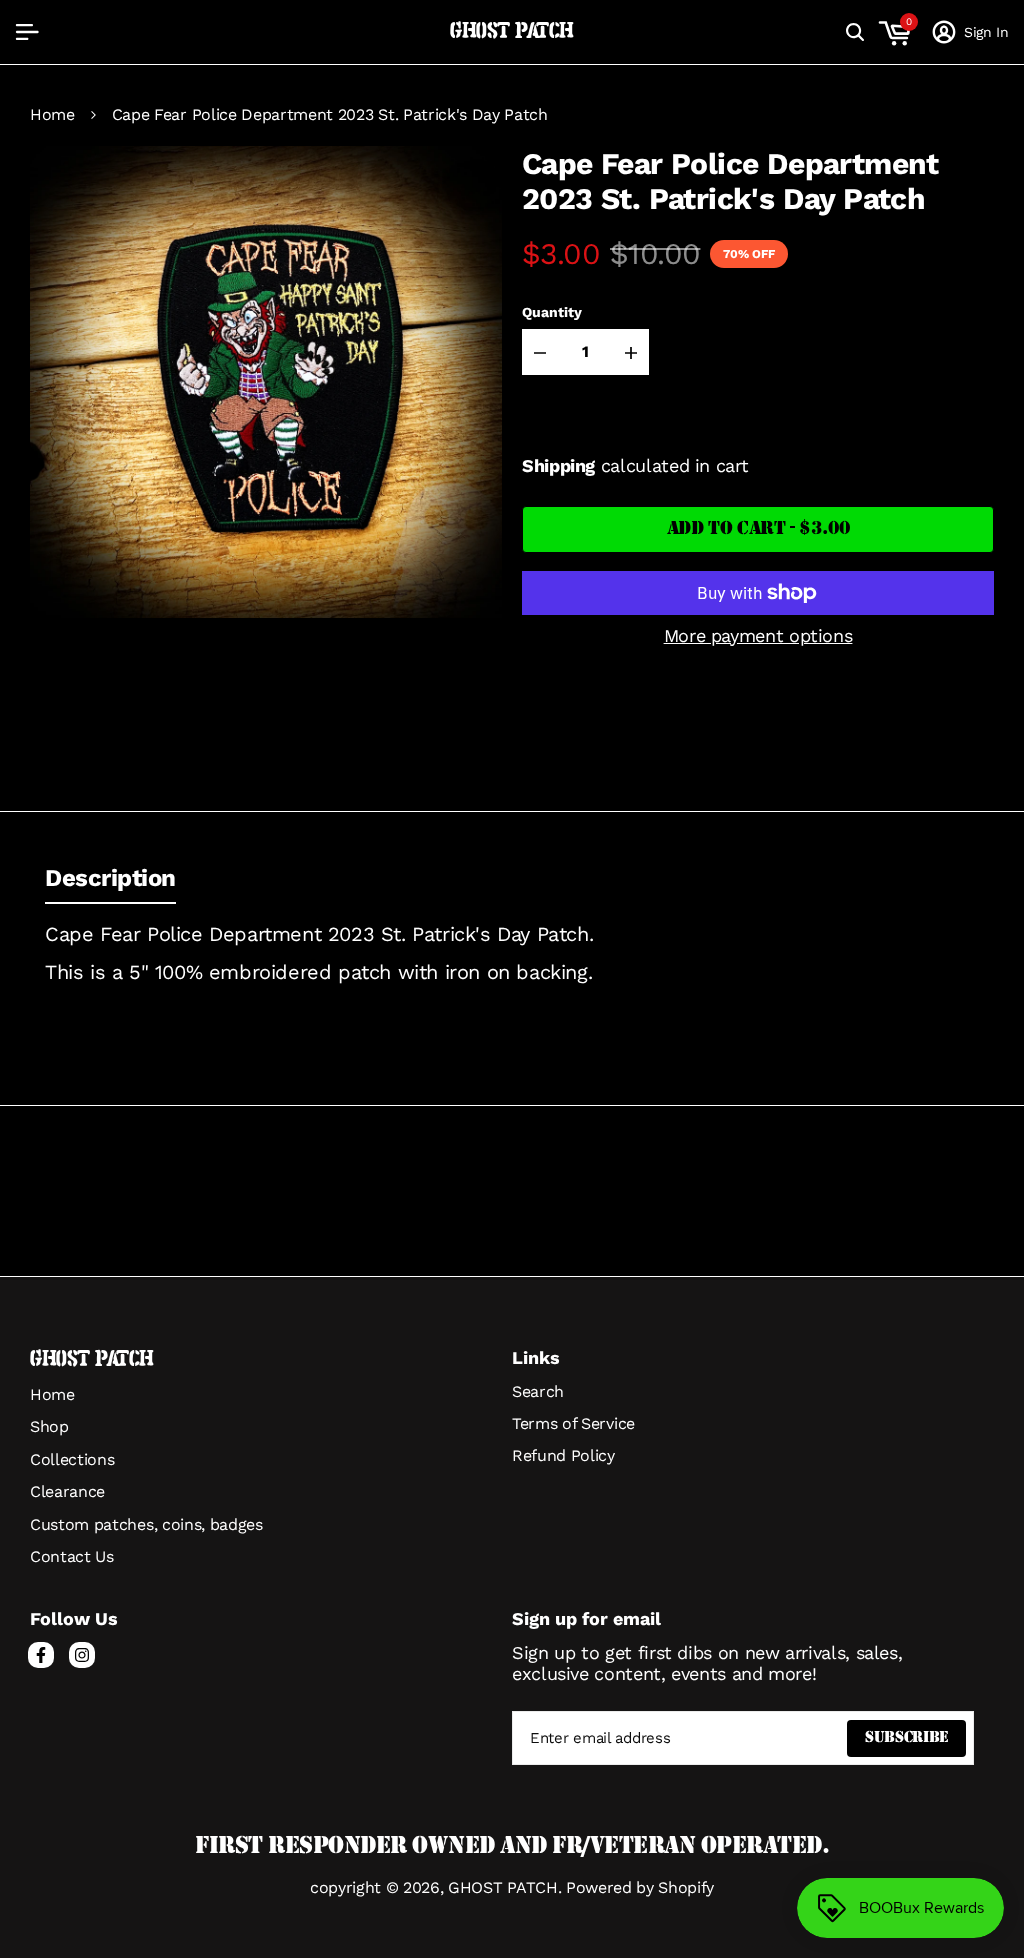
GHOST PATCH (512, 31)
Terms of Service (573, 1423)
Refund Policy (563, 1455)
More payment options (758, 635)
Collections (72, 1459)
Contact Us (72, 1556)
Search (538, 1391)
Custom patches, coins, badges (146, 1524)
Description (110, 878)
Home (52, 115)
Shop (49, 1426)
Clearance (67, 1491)
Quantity (552, 312)
